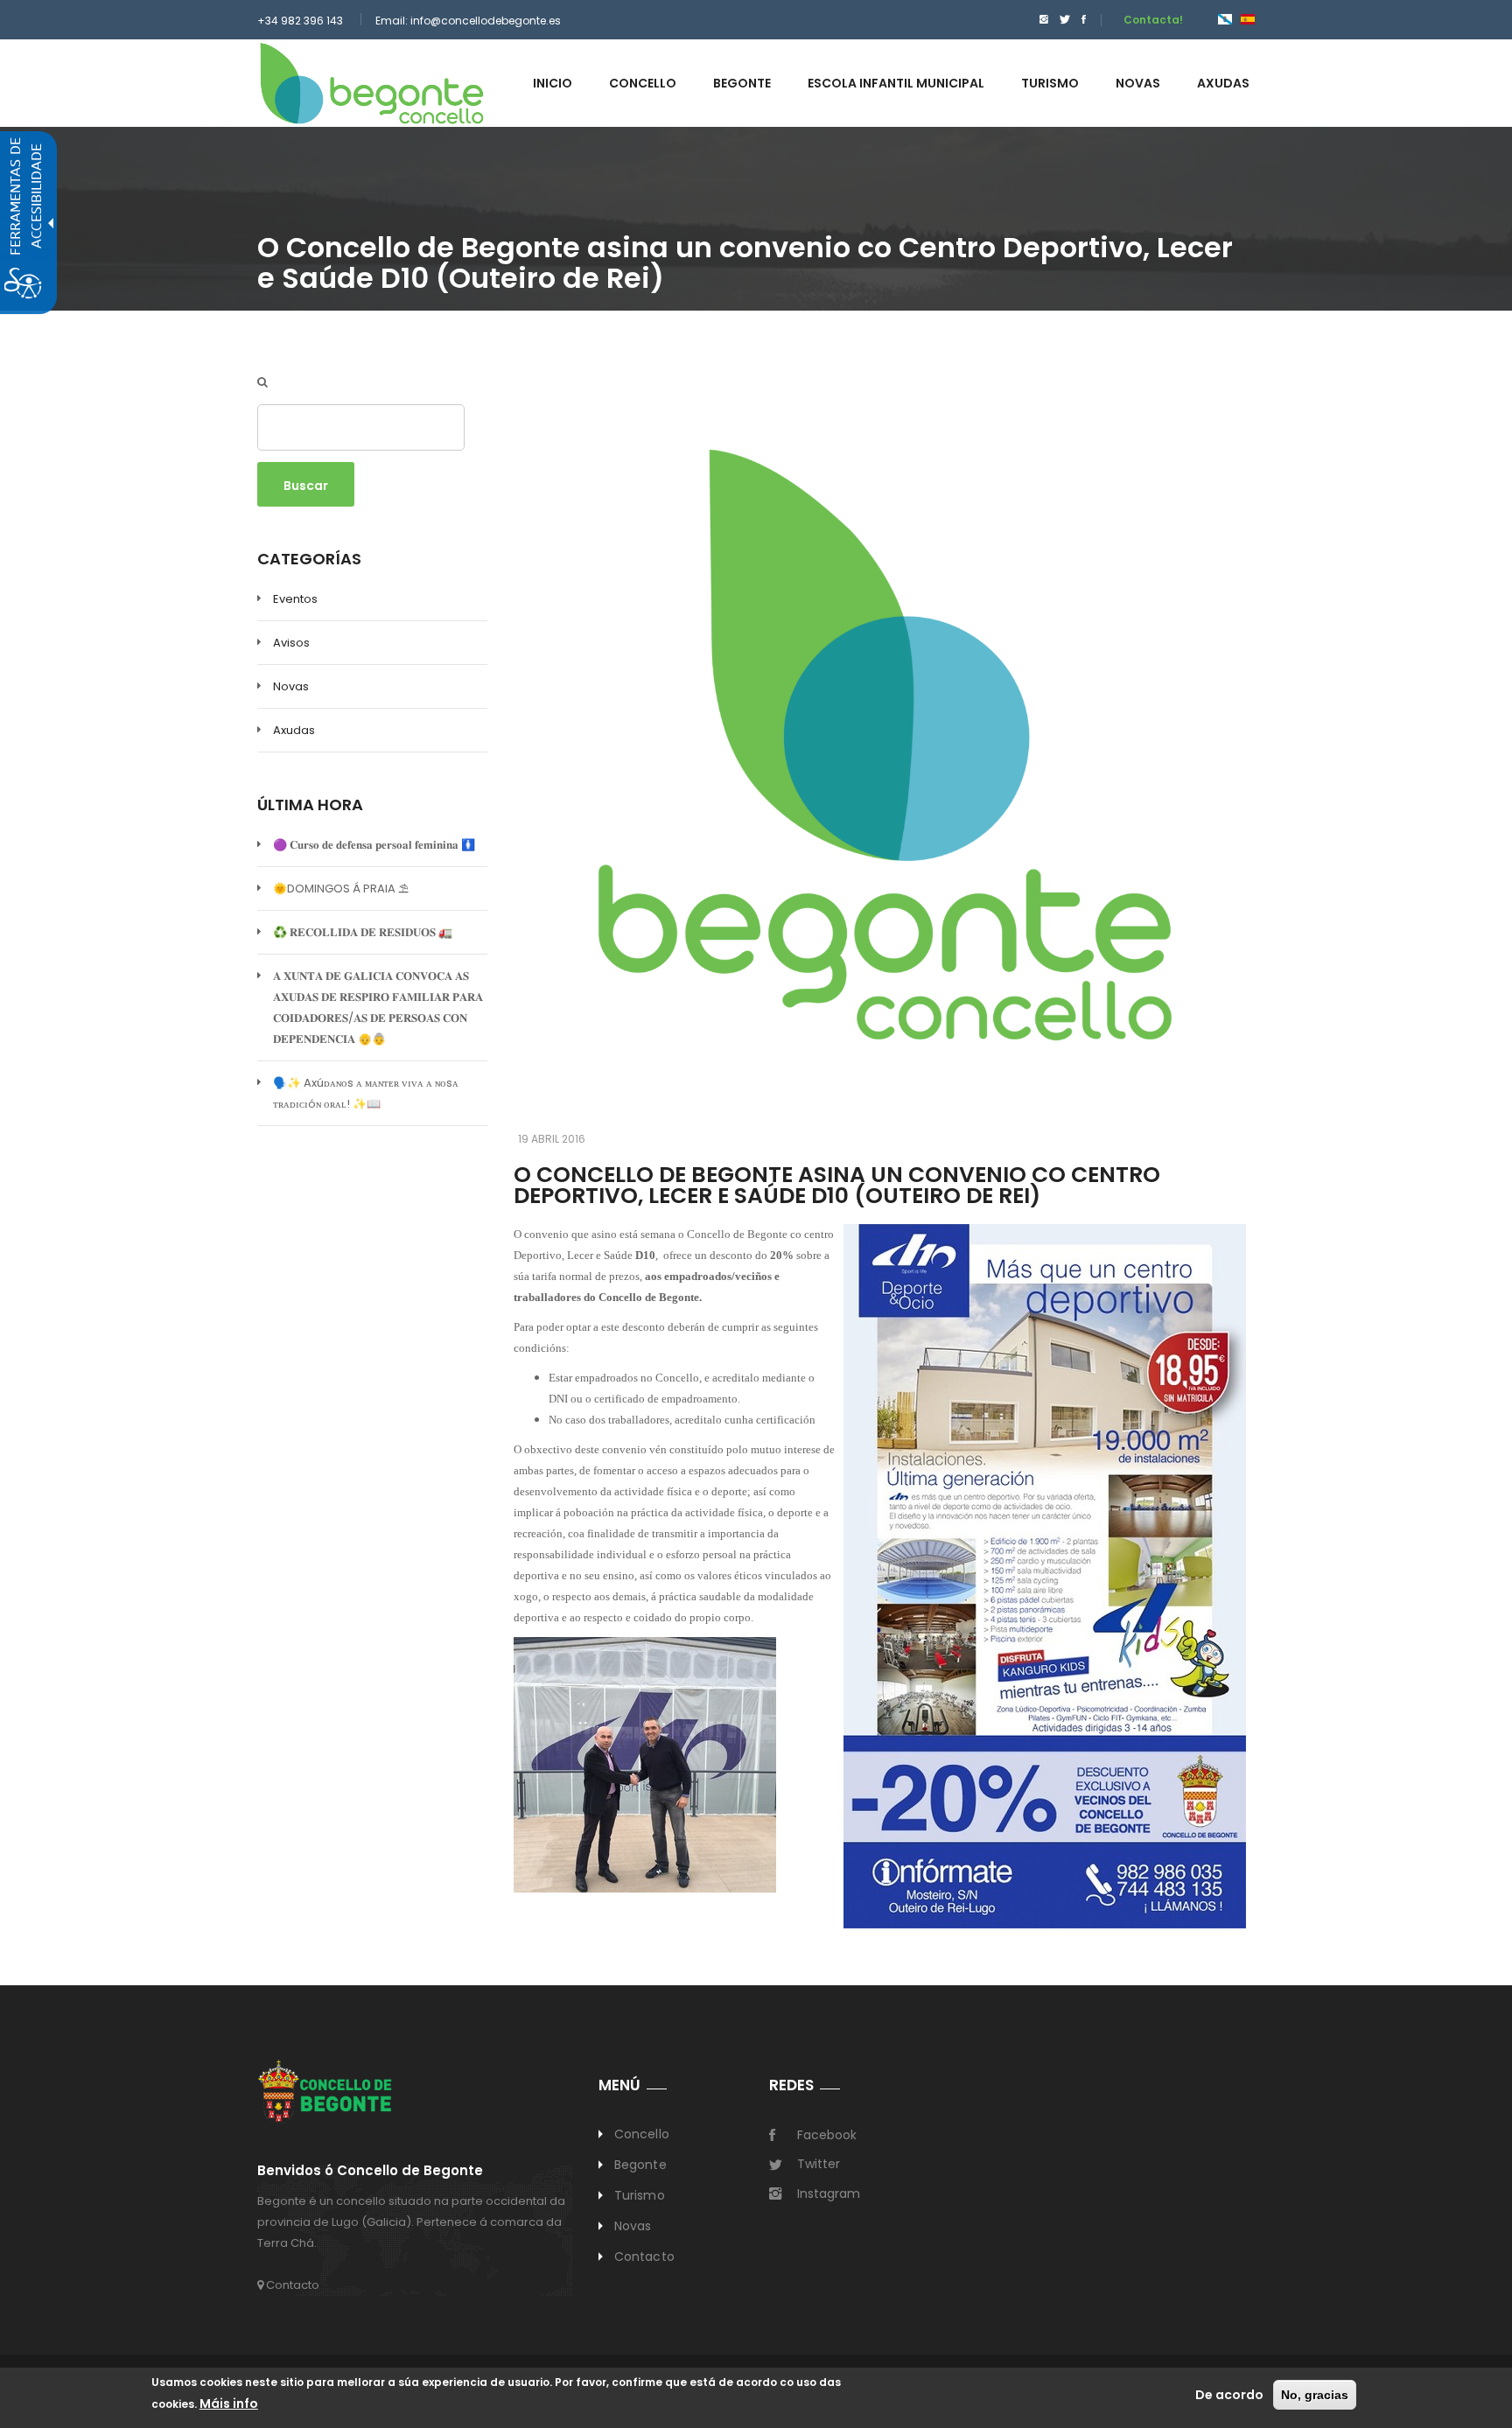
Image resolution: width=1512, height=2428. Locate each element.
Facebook (827, 2135)
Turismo (640, 2195)
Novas (291, 686)
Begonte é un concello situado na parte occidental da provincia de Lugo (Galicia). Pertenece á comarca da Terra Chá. (411, 2222)
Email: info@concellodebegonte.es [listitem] (468, 21)
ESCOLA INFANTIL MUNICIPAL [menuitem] (896, 83)
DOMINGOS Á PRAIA (341, 889)
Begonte (640, 2165)
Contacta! (1153, 20)
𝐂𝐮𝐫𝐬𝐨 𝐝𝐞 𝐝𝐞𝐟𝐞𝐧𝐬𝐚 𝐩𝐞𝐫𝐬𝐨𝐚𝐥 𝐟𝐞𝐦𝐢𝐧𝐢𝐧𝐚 (374, 845)
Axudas (294, 730)
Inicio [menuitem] (553, 83)
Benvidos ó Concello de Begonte (370, 2171)
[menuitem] (1039, 20)
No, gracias (1315, 2395)
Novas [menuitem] (1138, 83)
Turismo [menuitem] (1050, 83)
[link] (372, 83)
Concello (642, 2134)
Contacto (291, 2285)
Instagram (829, 2194)
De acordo (1229, 2395)
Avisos (291, 643)
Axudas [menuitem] (1223, 83)
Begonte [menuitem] (742, 83)
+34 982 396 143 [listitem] (300, 21)
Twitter (819, 2164)
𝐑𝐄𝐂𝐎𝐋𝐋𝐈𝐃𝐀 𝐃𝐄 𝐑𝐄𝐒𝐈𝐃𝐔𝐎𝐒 (363, 932)
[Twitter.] (1065, 20)
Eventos (295, 599)
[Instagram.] (1044, 20)
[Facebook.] (1084, 20)
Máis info (229, 2404)
